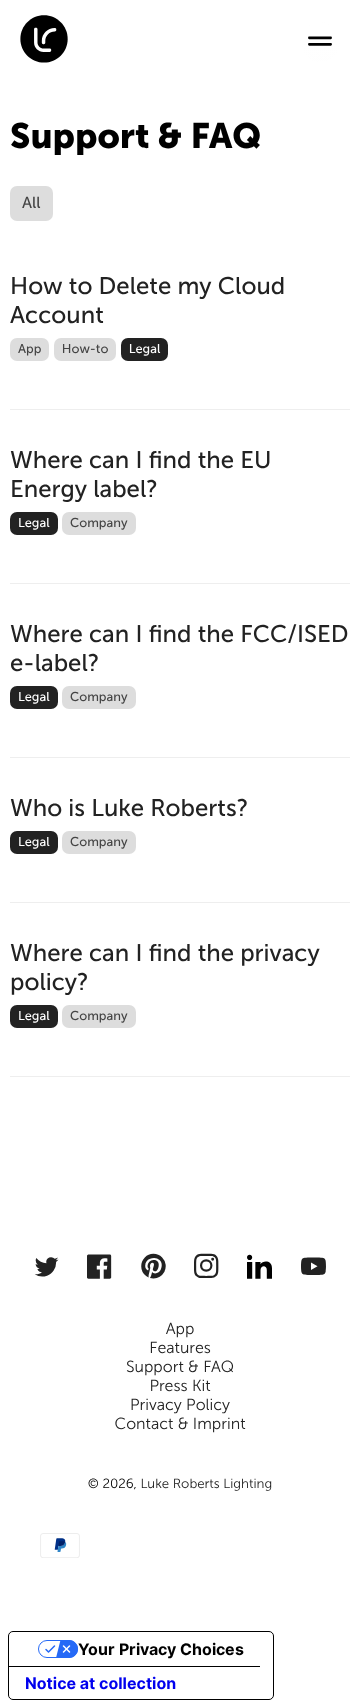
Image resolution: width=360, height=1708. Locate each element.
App (29, 349)
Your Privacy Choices (161, 1649)
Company (99, 523)
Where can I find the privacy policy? (165, 968)
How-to (85, 349)
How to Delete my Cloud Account (147, 301)
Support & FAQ (180, 1367)
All (31, 203)
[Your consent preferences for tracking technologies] (317, 1665)
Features (180, 1348)
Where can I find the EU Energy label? (140, 475)
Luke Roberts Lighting (206, 1484)
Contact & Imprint (179, 1424)
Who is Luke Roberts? (129, 808)
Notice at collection (100, 1683)
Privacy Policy (180, 1405)
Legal (145, 349)
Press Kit (179, 1386)
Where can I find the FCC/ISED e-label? (179, 649)
